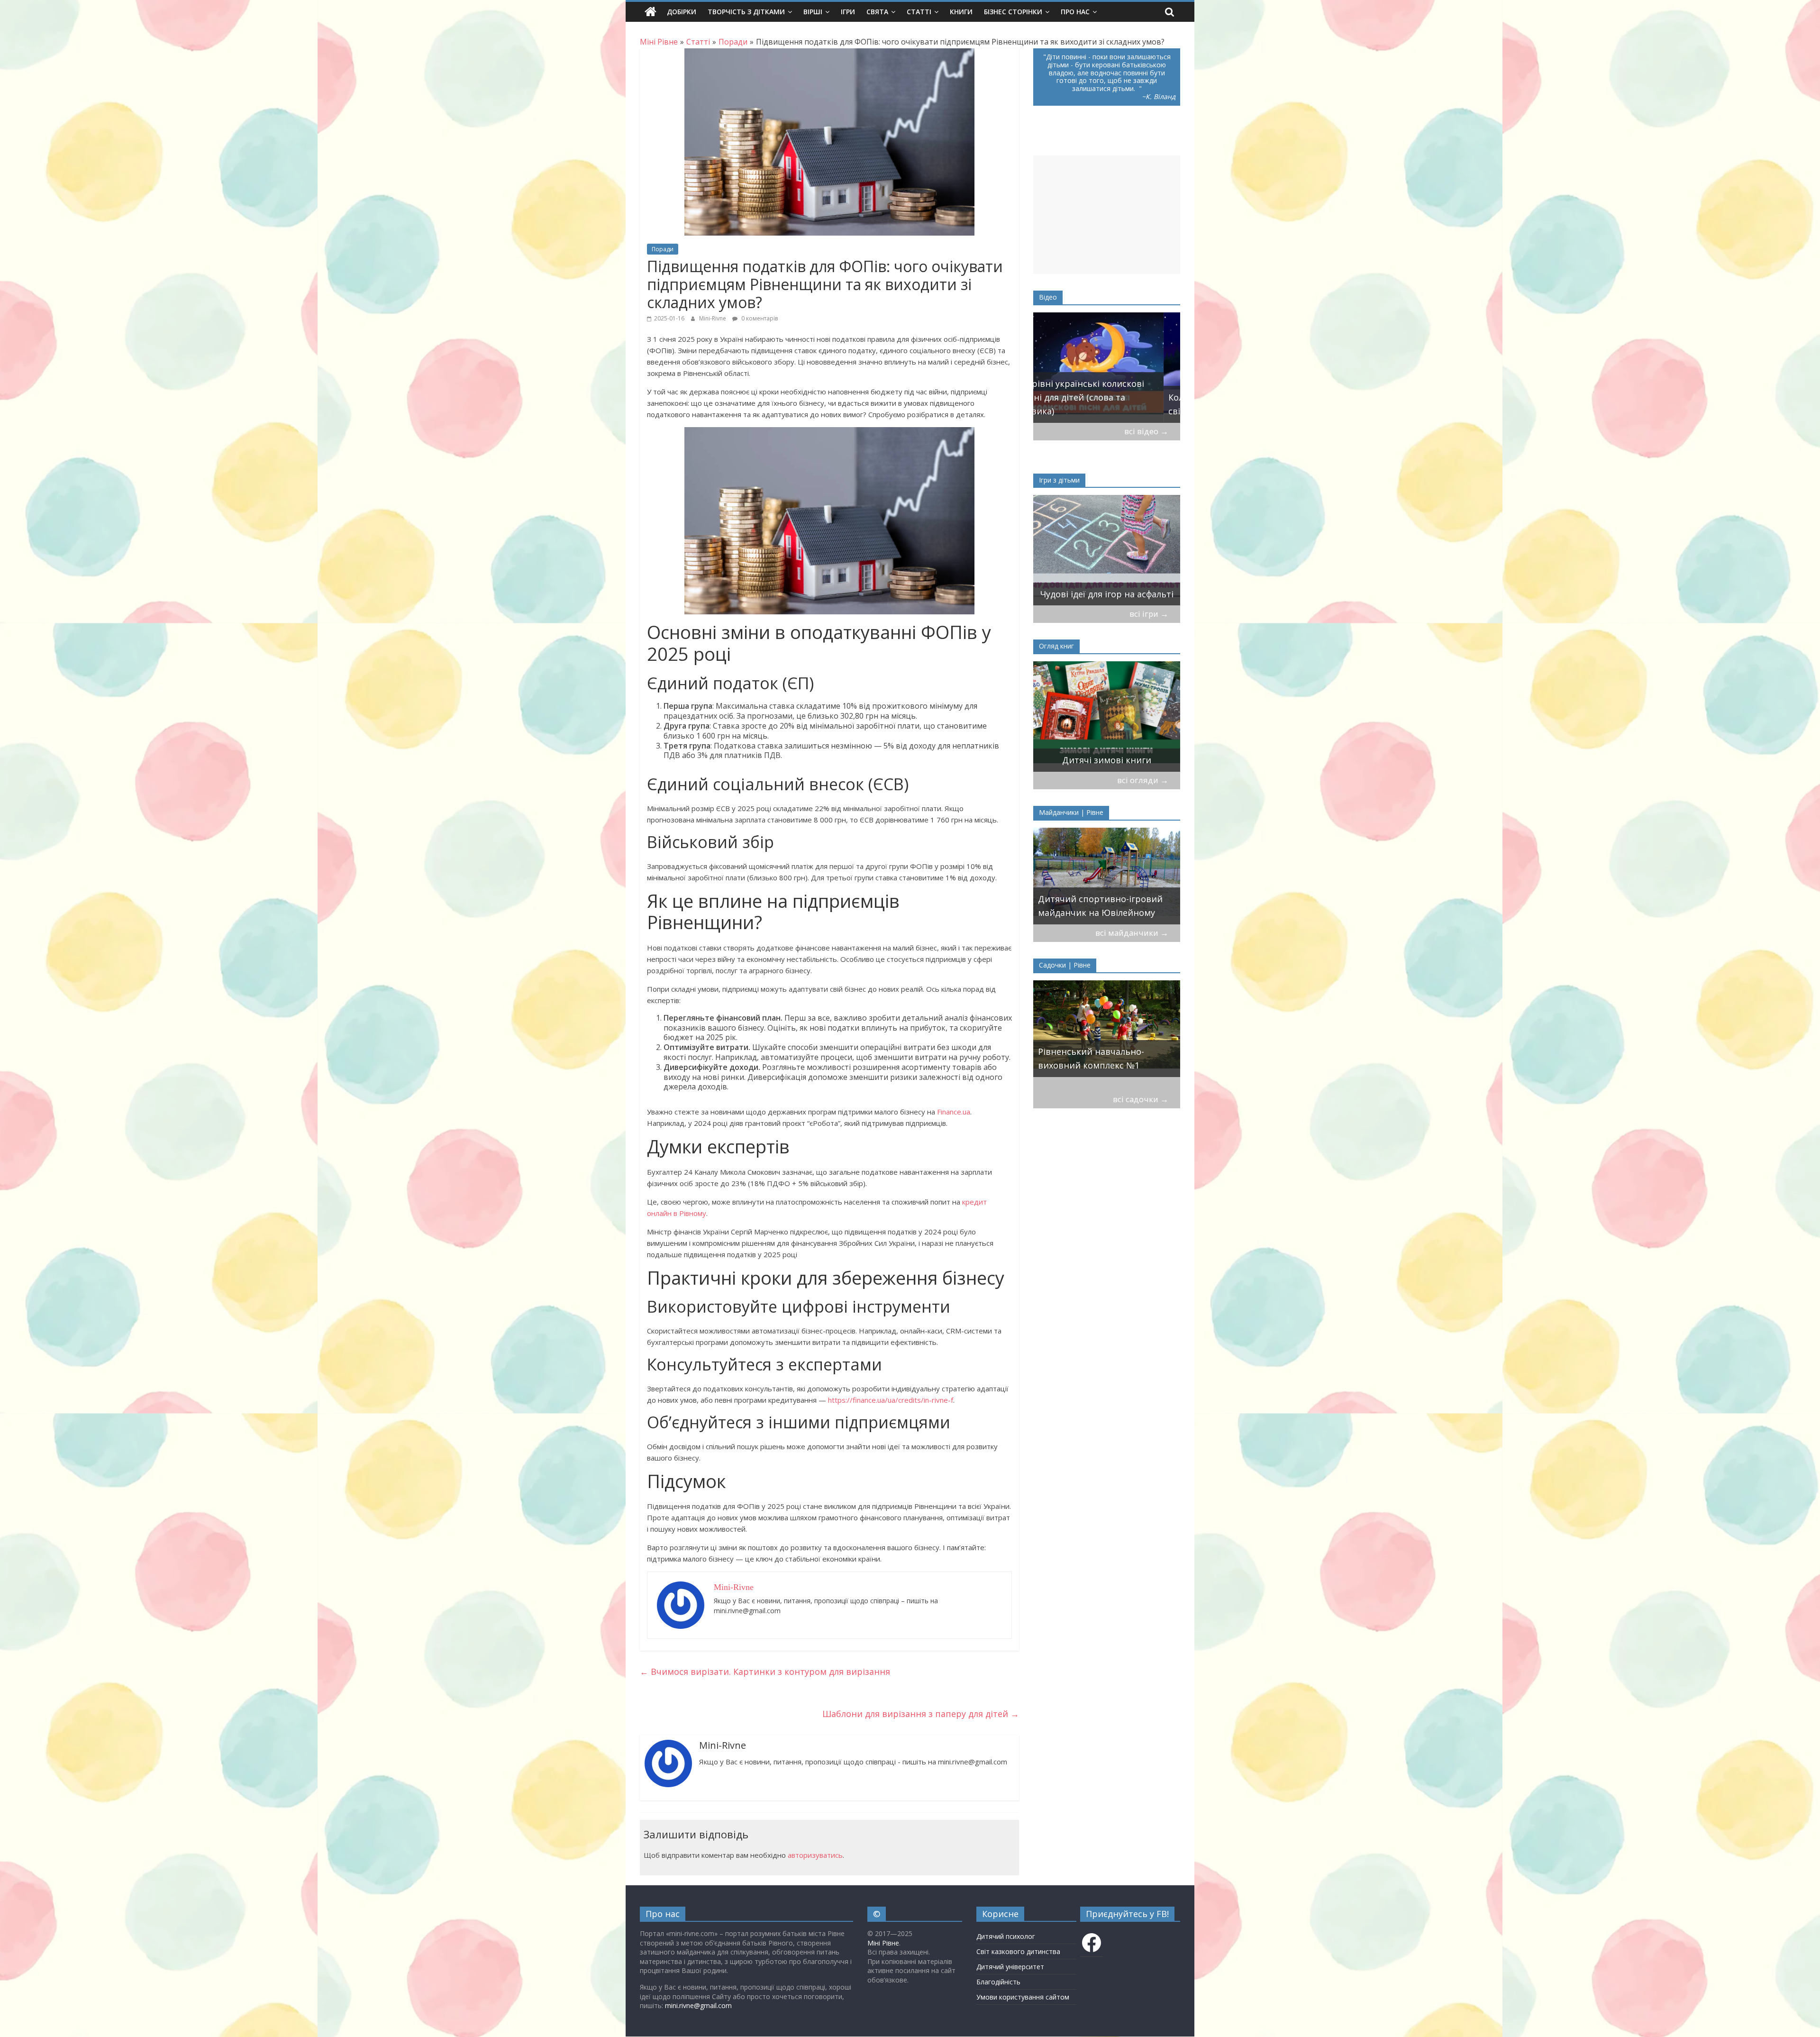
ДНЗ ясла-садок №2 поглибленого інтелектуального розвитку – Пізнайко (1107, 1051)
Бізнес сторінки (1013, 12)
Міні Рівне (883, 1943)
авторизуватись (815, 1855)
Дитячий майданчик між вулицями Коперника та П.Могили (1091, 899)
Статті (919, 12)
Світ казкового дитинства (1018, 1951)
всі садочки (1141, 1099)
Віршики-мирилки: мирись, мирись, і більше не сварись (1099, 587)
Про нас (1075, 12)
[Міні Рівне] (651, 12)
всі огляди (1143, 780)
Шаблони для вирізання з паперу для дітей (921, 1714)
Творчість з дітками (746, 12)
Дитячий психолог (1006, 1936)
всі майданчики (1132, 933)
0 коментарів (759, 318)
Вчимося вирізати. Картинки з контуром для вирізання (765, 1672)
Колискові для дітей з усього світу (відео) (1099, 404)
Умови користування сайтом (1023, 1997)
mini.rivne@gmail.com (698, 2005)
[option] (1107, 368)
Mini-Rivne (713, 318)
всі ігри (1149, 614)
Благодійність (998, 1982)
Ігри (848, 12)
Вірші (813, 12)
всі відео (1146, 431)
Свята (877, 12)
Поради (663, 249)
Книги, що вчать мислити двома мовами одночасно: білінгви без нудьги (1095, 747)
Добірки (682, 12)
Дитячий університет (1010, 1967)
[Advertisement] (1107, 215)
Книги (961, 12)
